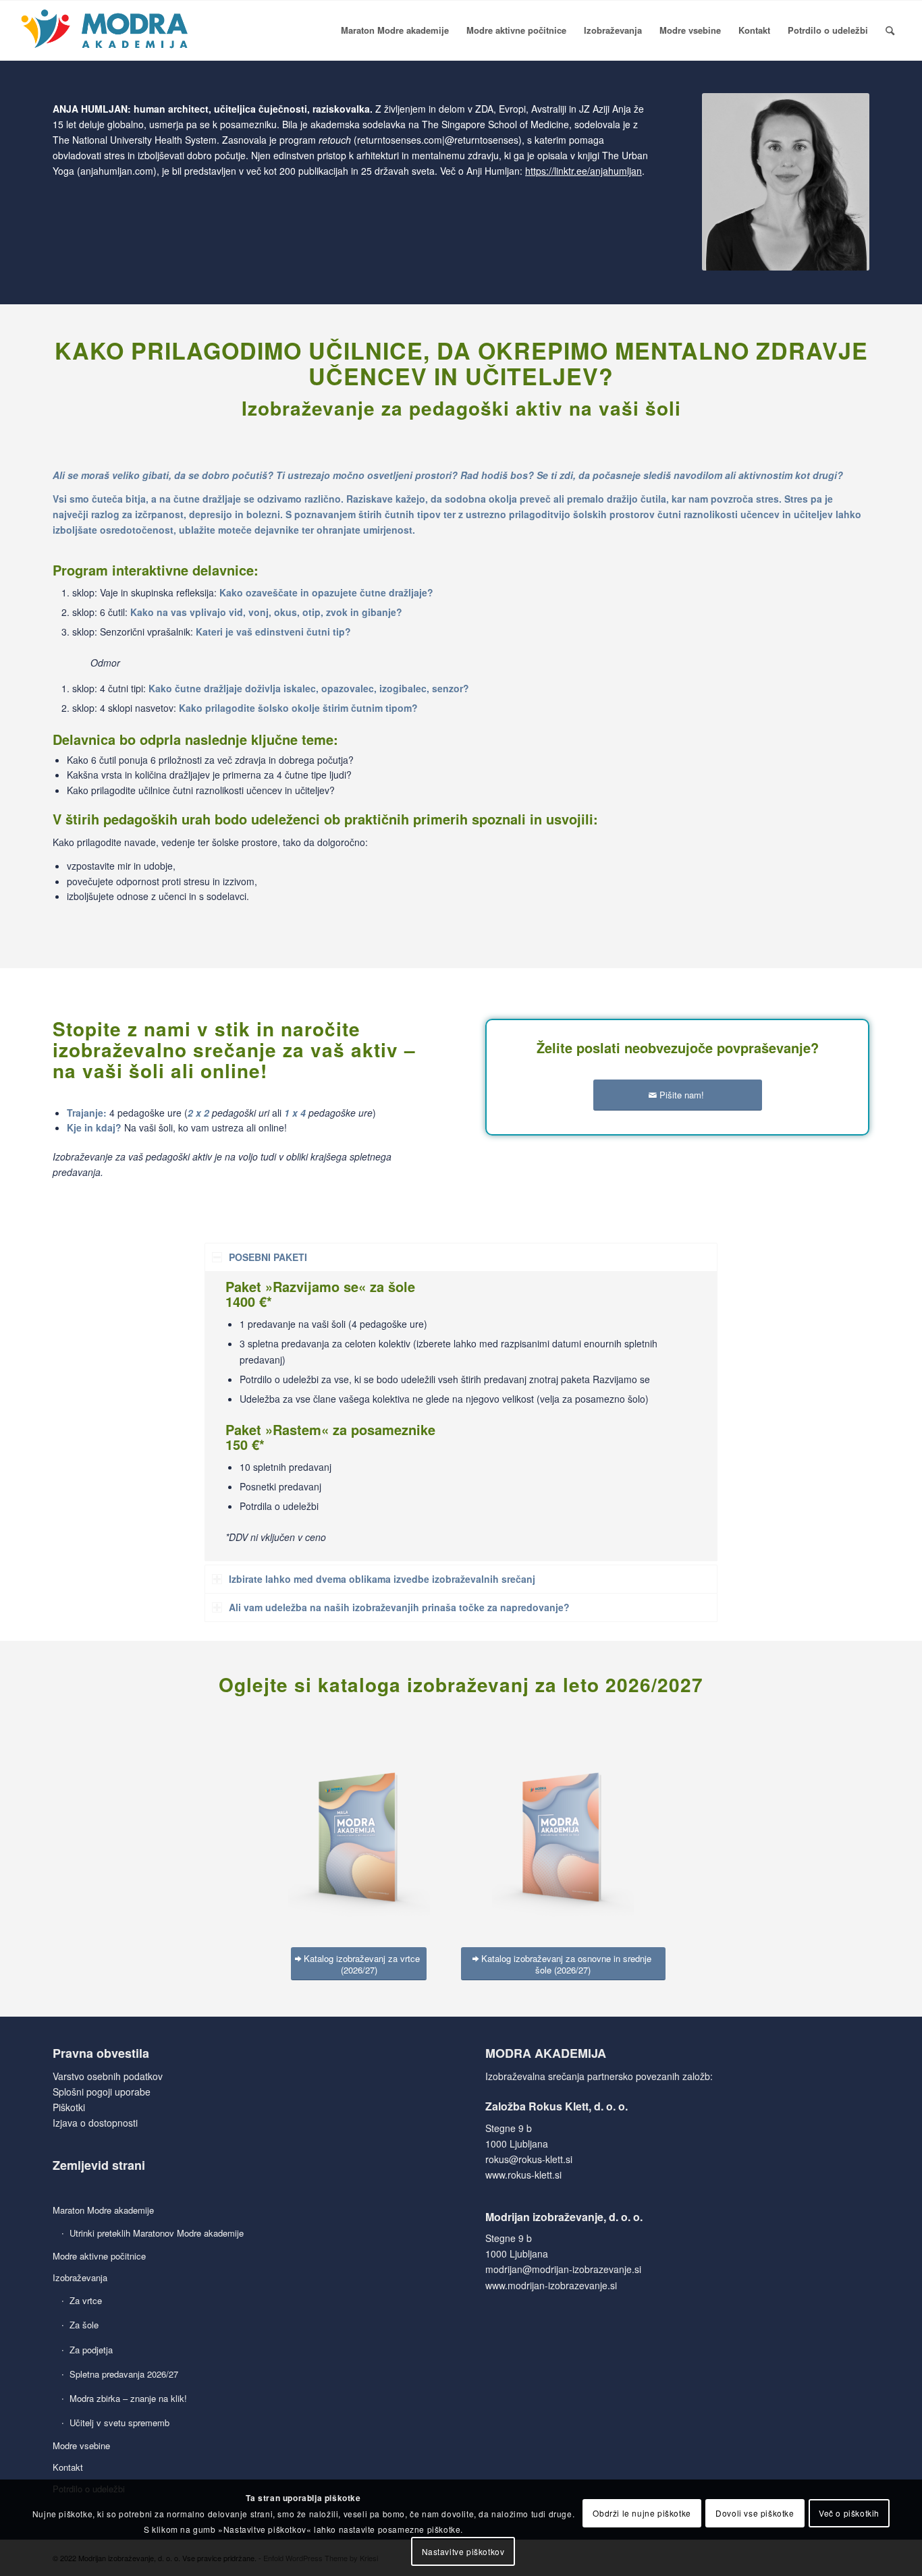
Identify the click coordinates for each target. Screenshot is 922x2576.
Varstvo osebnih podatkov (108, 2076)
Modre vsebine (81, 2445)
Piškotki (69, 2107)
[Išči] (890, 30)
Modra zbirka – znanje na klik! (128, 2398)
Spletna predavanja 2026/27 (124, 2374)
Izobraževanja (80, 2277)
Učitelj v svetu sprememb (119, 2423)
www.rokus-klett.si (523, 2175)
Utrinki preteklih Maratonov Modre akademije (157, 2233)
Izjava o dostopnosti (95, 2123)
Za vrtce (86, 2300)
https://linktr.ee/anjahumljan (584, 171)
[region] (461, 1416)
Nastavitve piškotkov (463, 2551)
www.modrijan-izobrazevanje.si (551, 2285)
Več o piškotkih (849, 2513)
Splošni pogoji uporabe (102, 2092)
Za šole (84, 2325)
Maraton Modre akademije (103, 2210)
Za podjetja (91, 2350)
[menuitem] (395, 30)
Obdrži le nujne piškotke (642, 2513)
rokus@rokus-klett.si (529, 2159)
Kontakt (68, 2467)
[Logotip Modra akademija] (106, 30)
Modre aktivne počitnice (99, 2256)
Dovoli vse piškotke (755, 2513)
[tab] (461, 1257)
